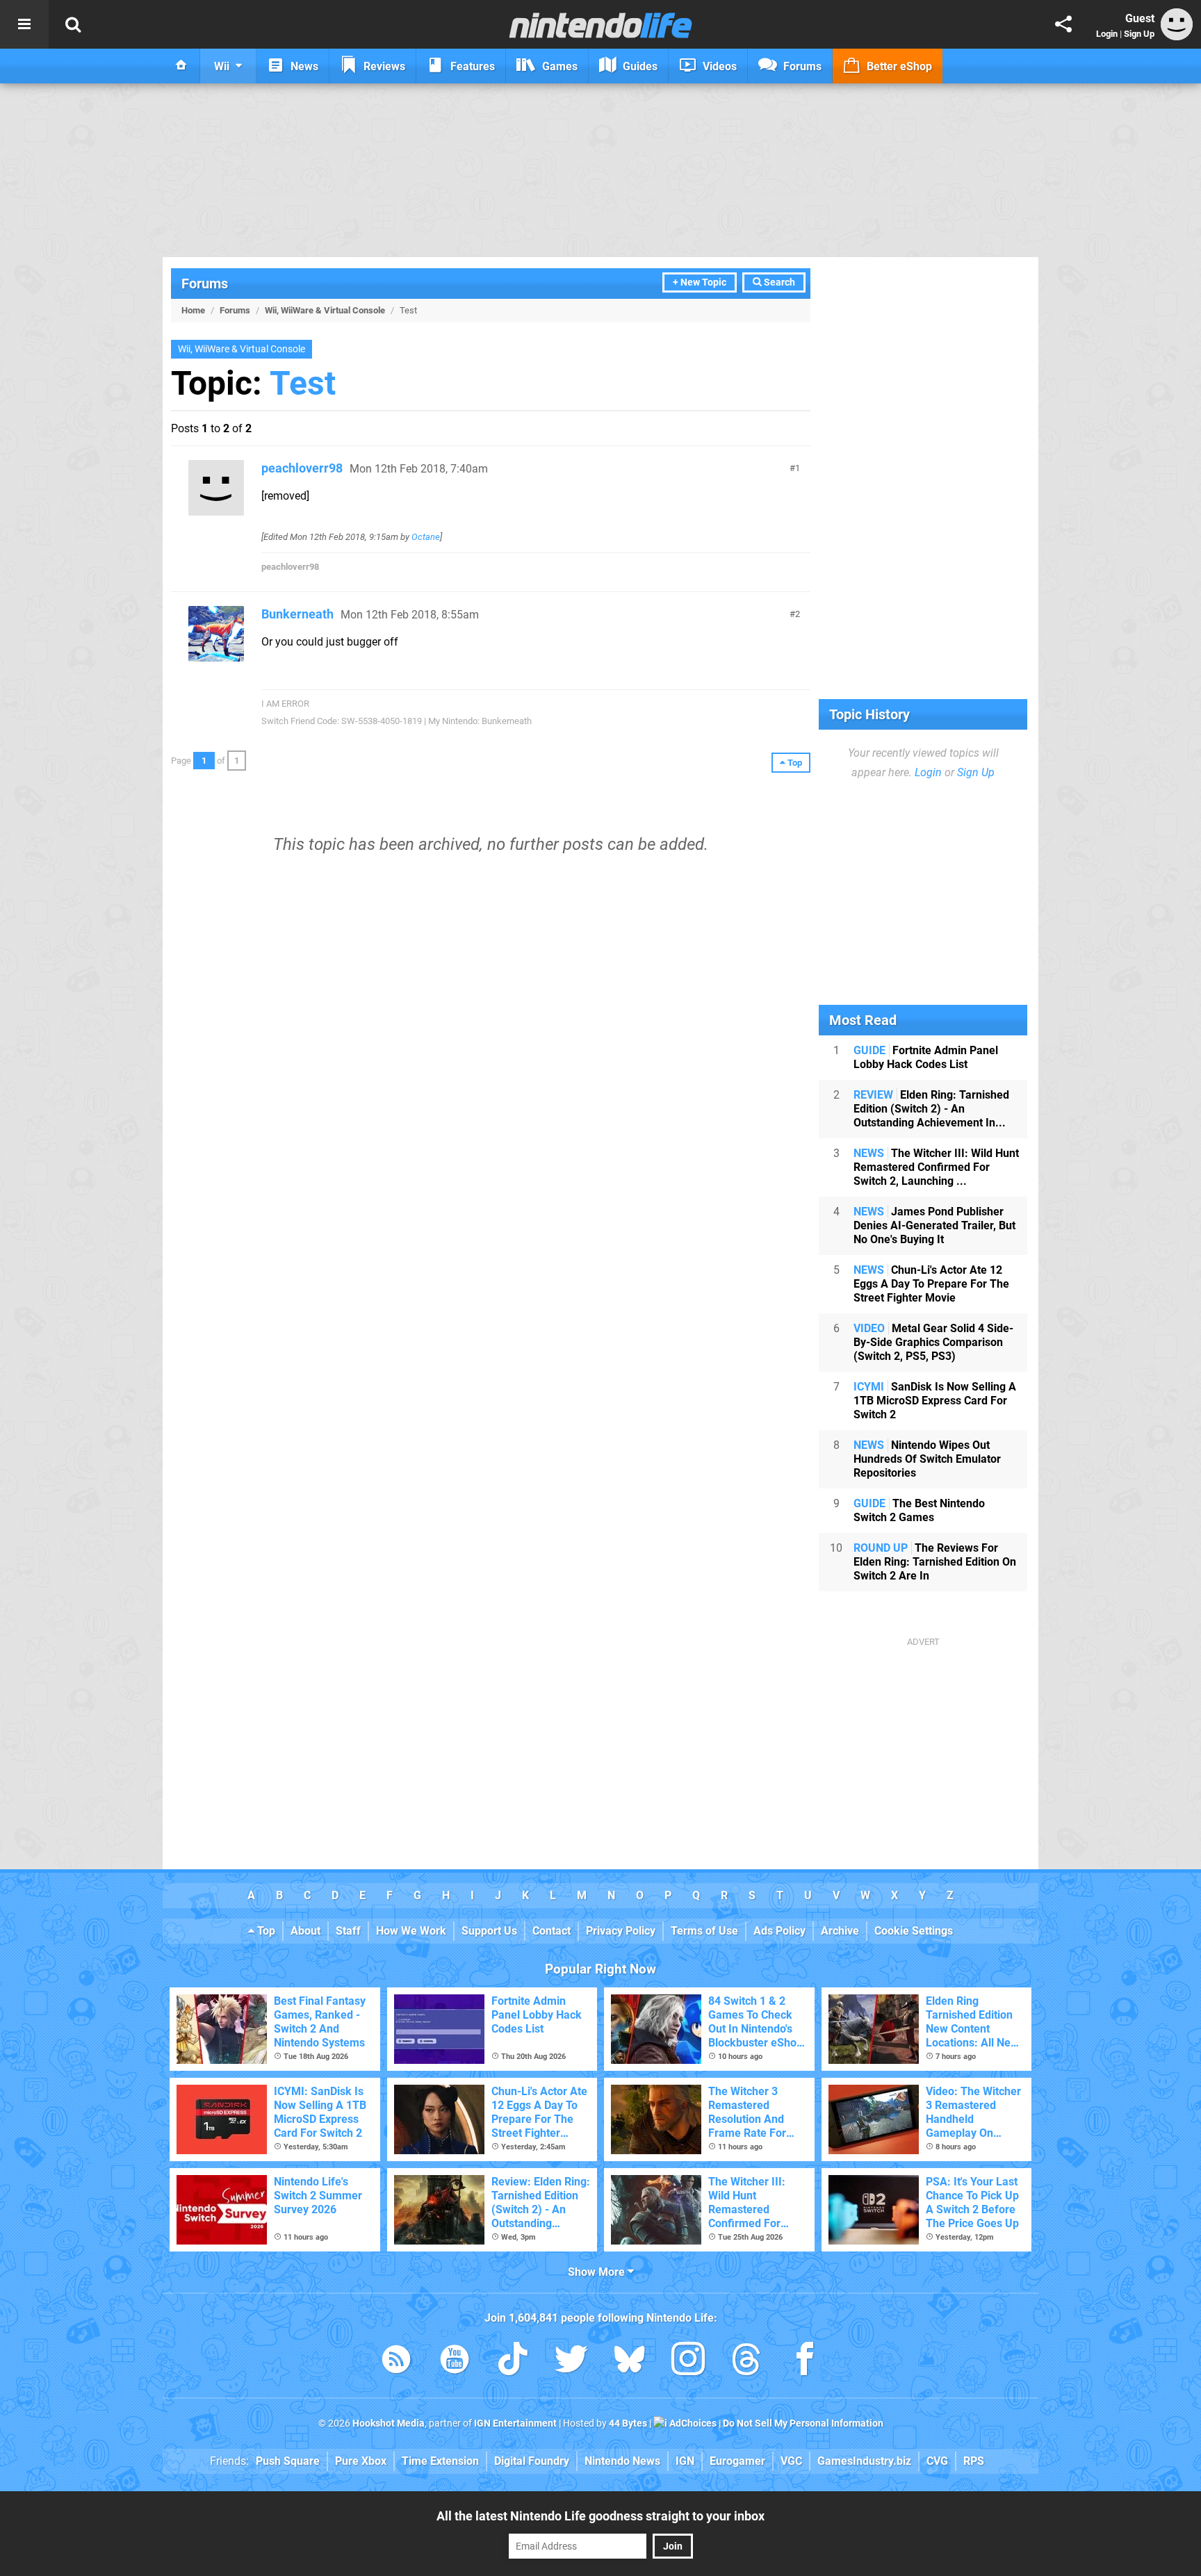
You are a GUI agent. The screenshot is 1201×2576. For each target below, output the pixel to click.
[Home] (181, 66)
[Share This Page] (1063, 24)
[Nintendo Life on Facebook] (805, 2362)
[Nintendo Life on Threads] (746, 2362)
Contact (552, 1931)
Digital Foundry (532, 2461)
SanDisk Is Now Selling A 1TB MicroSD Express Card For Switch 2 (935, 1401)
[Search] (73, 24)
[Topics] (24, 24)
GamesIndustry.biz (864, 2461)
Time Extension (440, 2461)
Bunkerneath (297, 614)
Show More (598, 2272)
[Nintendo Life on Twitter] (571, 2362)
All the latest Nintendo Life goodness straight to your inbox (600, 2516)
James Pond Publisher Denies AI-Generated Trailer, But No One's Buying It (934, 1225)
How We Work (411, 1931)
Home (193, 310)
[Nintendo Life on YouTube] (455, 2362)
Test (303, 383)
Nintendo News (622, 2461)
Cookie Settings (914, 1931)
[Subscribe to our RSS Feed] (396, 2362)
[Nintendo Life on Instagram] (688, 2362)
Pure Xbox (361, 2461)
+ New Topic (700, 282)
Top (265, 1931)
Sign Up (1139, 34)
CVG (937, 2461)
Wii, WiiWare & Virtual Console (325, 310)
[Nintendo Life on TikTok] (513, 2362)
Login (1107, 34)
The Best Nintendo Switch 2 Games (919, 1510)
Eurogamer (737, 2461)
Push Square (288, 2461)
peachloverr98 (302, 468)
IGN (685, 2461)
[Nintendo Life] (601, 25)
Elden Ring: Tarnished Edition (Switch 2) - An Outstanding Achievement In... (931, 1109)
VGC (791, 2461)
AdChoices (692, 2423)
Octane (426, 537)
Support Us (489, 1931)
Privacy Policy (621, 1931)
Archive (840, 1931)
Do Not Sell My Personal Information (803, 2423)
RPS (974, 2461)
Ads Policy (779, 1931)
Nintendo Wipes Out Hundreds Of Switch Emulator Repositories (927, 1459)
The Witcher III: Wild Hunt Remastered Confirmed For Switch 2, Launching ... (936, 1167)
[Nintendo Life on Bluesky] (630, 2362)
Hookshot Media (389, 2423)
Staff (348, 1931)
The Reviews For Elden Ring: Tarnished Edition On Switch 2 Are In (935, 1562)
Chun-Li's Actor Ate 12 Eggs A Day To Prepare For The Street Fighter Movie (931, 1284)
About (305, 1931)
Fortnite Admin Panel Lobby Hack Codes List (926, 1057)
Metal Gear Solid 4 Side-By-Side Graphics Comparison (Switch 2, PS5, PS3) (933, 1342)
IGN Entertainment (515, 2423)
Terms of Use (704, 1931)
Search (778, 282)
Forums (205, 284)
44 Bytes (628, 2423)
